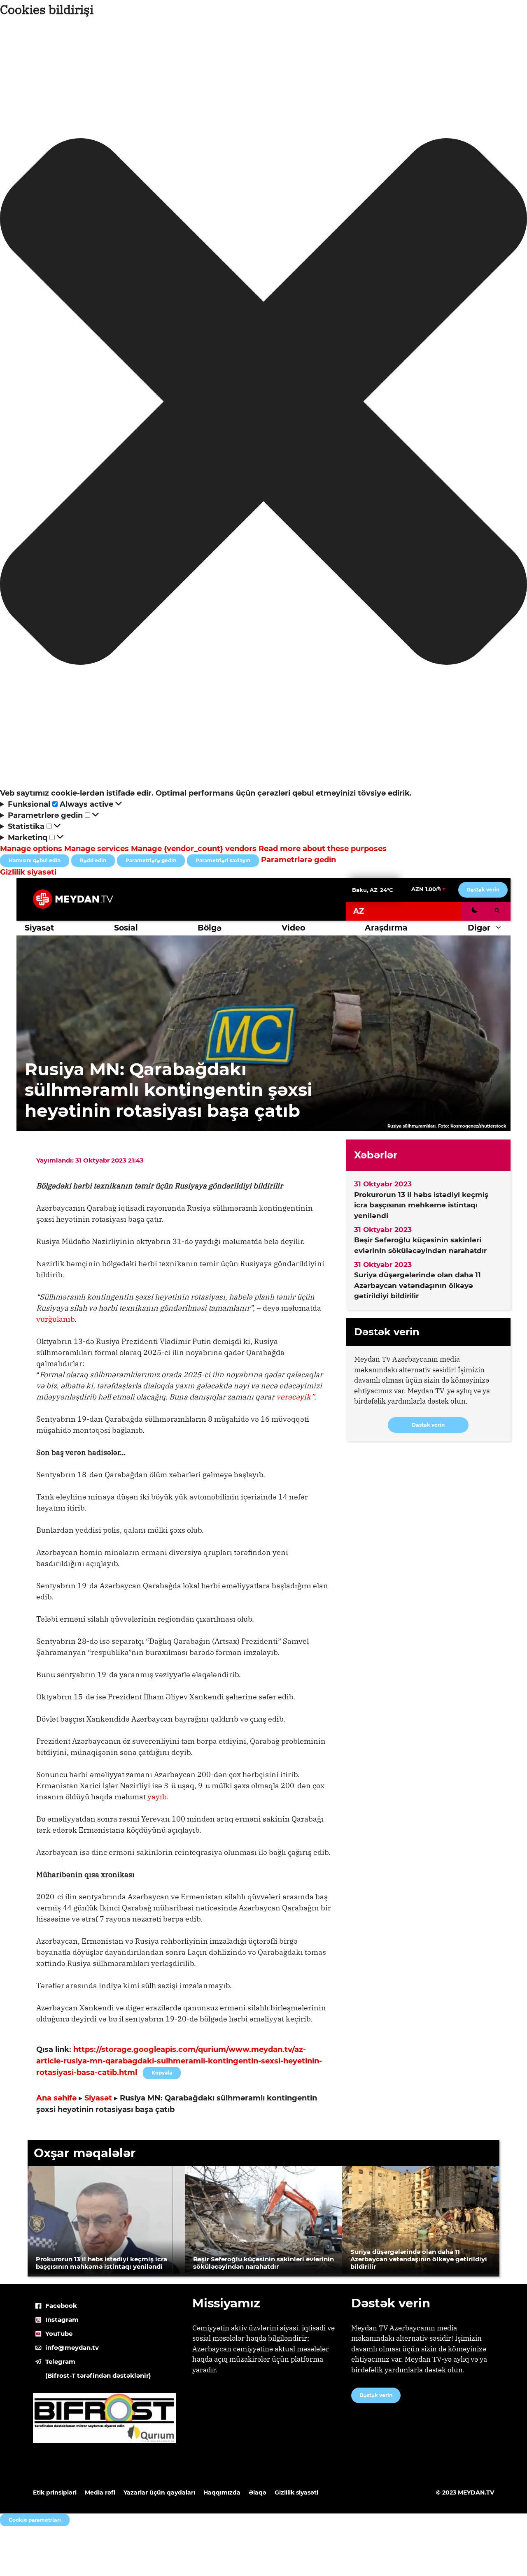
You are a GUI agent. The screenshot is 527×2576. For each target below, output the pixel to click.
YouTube (59, 2333)
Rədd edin (93, 860)
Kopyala (161, 2071)
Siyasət (39, 928)
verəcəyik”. (296, 1397)
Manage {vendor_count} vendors (194, 849)
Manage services (97, 849)
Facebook (61, 2306)
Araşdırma (386, 928)
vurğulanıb (55, 1319)
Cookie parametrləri (35, 2520)
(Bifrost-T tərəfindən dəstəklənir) (98, 2375)
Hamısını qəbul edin (35, 860)
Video (293, 928)
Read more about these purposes (323, 849)
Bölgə (210, 928)
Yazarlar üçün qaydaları (159, 2492)
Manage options (31, 849)
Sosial (126, 928)
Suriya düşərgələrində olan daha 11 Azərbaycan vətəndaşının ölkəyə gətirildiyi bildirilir (417, 1285)
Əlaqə (258, 2492)
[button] (263, 403)
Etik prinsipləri (55, 2492)
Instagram (62, 2320)
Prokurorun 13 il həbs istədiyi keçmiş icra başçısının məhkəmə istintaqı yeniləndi (421, 1205)
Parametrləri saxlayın (223, 860)
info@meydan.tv (72, 2347)
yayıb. (158, 1797)
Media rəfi (100, 2492)
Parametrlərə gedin (151, 860)
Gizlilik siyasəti (28, 872)
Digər (479, 928)
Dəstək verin (483, 890)
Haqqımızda (222, 2492)
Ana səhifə (56, 2098)
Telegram (60, 2361)
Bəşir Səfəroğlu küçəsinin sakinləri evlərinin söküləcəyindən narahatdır (420, 1245)
